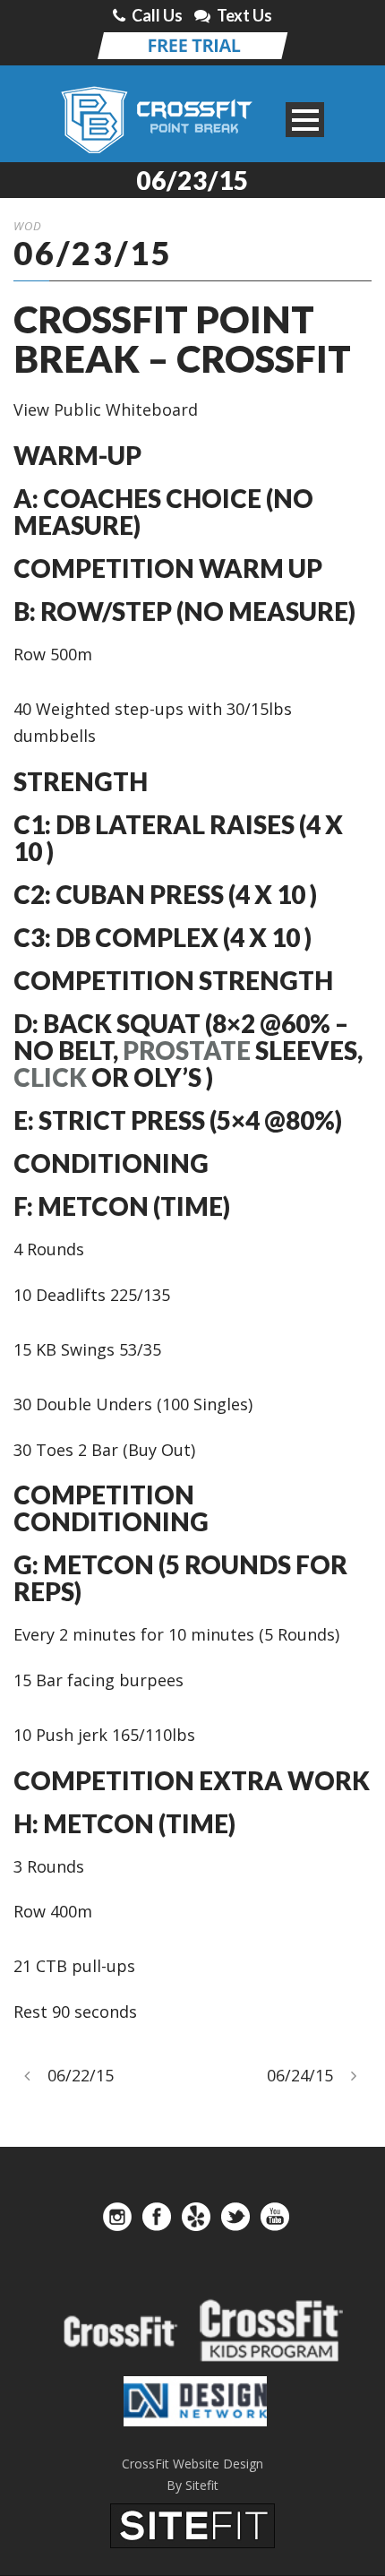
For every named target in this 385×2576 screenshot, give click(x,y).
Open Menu (305, 120)
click (50, 1077)
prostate (187, 1050)
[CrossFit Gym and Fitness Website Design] (192, 2524)
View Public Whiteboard (106, 409)
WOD (28, 226)
